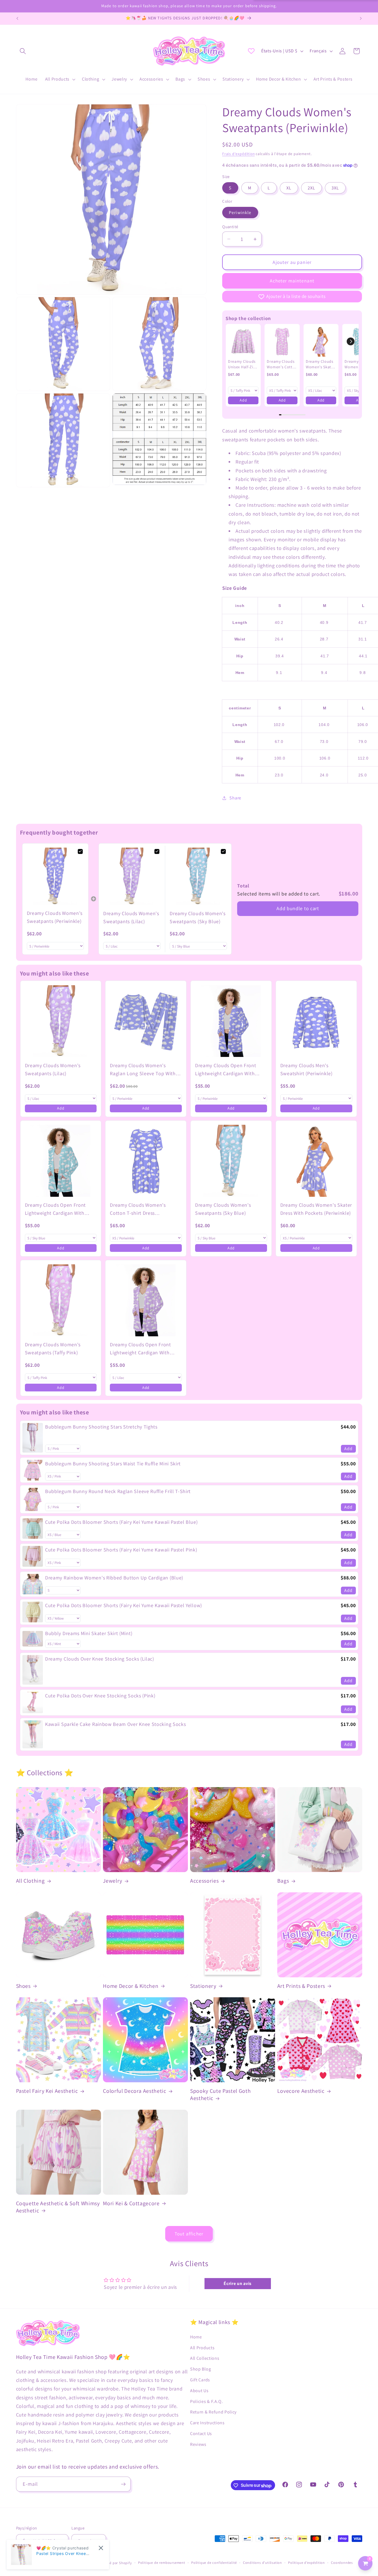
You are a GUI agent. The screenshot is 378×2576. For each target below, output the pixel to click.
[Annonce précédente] (17, 19)
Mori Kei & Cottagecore (131, 2203)
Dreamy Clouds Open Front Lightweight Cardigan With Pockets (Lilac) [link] (140, 1349)
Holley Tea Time (42, 2563)
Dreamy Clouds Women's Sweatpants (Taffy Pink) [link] (53, 1349)
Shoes (23, 1986)
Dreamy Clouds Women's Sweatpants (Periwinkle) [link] (55, 917)
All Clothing (30, 1881)
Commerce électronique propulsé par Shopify (94, 2563)
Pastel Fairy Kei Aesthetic (47, 2091)
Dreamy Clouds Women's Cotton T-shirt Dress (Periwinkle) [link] (138, 1209)
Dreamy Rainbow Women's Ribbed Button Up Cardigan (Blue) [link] (114, 1578)
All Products (202, 2348)
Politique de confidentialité (214, 2563)
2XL (311, 188)
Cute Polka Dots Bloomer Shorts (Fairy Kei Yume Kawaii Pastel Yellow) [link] (124, 1605)
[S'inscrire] (123, 2484)
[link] (243, 341)
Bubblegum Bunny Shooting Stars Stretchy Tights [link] (101, 1427)
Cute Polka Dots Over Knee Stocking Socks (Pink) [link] (100, 1696)
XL (289, 188)
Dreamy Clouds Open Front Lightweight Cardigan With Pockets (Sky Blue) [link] (55, 1209)
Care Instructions (207, 2423)
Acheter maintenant (292, 281)
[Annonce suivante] (361, 19)
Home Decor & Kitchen (131, 1986)
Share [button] (235, 798)
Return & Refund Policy (213, 2412)
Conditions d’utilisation (262, 2563)
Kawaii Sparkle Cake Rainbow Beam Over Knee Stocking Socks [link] (115, 1724)
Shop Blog (200, 2369)
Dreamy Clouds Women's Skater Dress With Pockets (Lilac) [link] (320, 364)
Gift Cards (200, 2380)
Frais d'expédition (239, 154)
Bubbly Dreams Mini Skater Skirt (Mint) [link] (89, 1633)
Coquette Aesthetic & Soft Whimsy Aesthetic (58, 2207)
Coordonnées (342, 2563)
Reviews (198, 2444)
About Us (199, 2391)
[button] (23, 51)
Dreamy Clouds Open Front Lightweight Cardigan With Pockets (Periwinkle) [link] (226, 1070)
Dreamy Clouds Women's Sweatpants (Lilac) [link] (131, 917)
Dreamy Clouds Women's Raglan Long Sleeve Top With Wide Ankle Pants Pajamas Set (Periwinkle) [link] (143, 1070)
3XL (335, 188)
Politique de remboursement (162, 2563)
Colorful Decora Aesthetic (135, 2091)
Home (196, 2337)
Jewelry (113, 1881)
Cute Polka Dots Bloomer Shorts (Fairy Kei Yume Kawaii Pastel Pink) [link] (121, 1550)
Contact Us (201, 2434)
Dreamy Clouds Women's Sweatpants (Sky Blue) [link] (198, 917)
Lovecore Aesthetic (301, 2091)
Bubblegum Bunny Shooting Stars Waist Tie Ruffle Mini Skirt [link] (113, 1464)
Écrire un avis (238, 2283)
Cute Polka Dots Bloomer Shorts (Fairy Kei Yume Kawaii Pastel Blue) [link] (121, 1522)
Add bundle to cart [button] (298, 908)
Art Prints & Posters (301, 1986)
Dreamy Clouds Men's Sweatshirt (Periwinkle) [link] (306, 1069)
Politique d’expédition (306, 2563)
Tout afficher (189, 2234)
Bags (283, 1881)
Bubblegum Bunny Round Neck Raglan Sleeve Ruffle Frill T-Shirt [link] (118, 1492)
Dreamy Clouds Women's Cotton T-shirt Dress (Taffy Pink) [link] (282, 364)
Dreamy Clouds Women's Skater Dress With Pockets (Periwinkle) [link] (316, 1209)
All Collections (205, 2358)
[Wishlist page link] (251, 51)
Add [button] (243, 400)
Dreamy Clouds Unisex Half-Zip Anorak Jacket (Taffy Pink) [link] (242, 364)
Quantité (230, 227)
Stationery (203, 1986)
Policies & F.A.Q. (207, 2401)
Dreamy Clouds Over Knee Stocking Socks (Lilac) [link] (100, 1659)
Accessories (204, 1881)
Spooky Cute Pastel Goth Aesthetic (220, 2095)
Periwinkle (240, 213)
